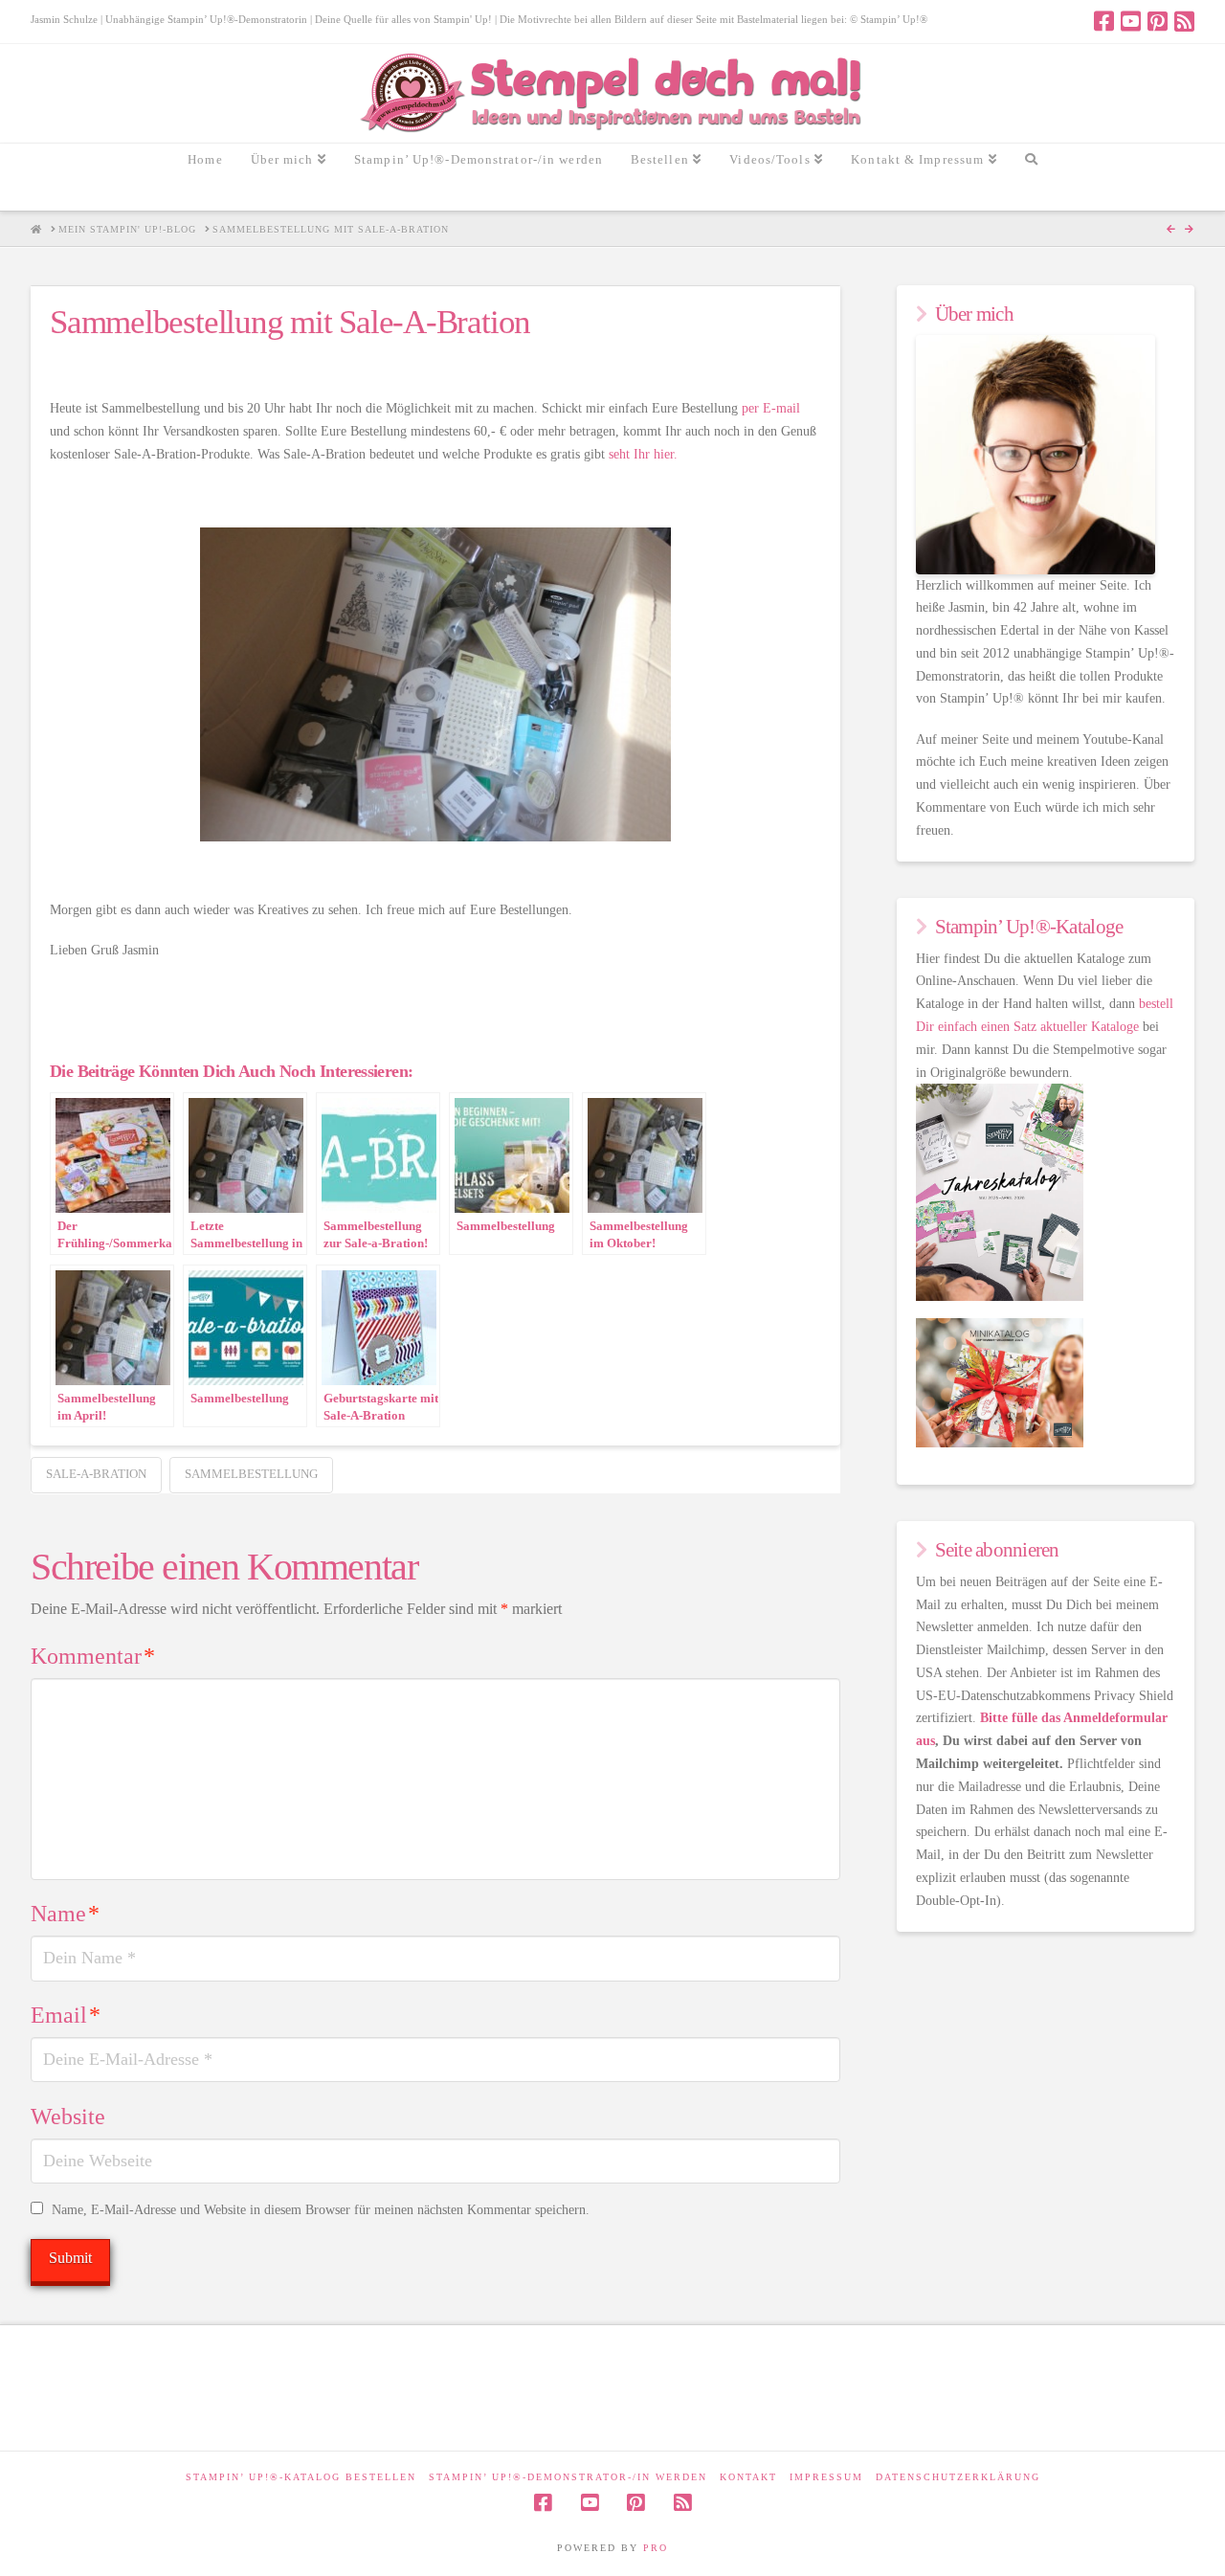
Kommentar (93, 1656)
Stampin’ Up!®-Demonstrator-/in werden (568, 2477)
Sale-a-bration (96, 1474)
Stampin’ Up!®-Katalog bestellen (301, 2477)
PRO (656, 2548)
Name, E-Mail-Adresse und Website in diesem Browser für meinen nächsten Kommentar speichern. (321, 2210)
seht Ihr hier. (643, 454)
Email (66, 2015)
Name (65, 1914)
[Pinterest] (1158, 21)
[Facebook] (1104, 21)
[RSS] (1184, 21)
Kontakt (748, 2477)
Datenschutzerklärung (958, 2477)
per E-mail (771, 408)
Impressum (826, 2477)
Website (68, 2117)
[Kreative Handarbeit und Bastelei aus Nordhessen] (613, 93)
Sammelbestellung (251, 1474)
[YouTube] (1131, 21)
